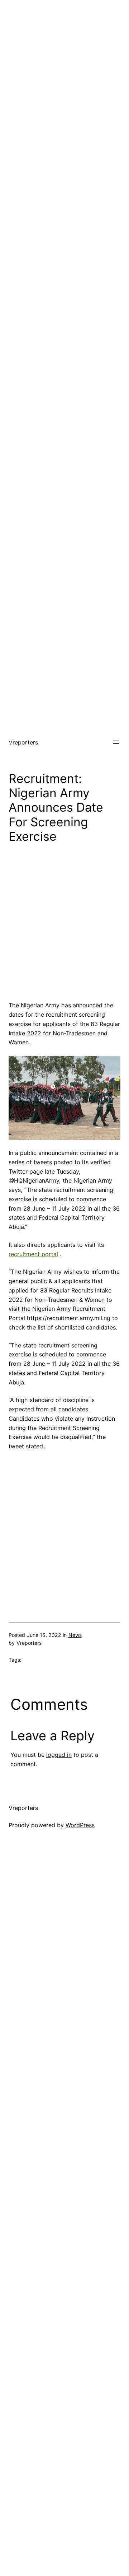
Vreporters (23, 742)
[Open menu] (116, 742)
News (75, 1635)
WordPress (80, 1825)
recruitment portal (33, 1254)
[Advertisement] (64, 65)
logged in (59, 1755)
